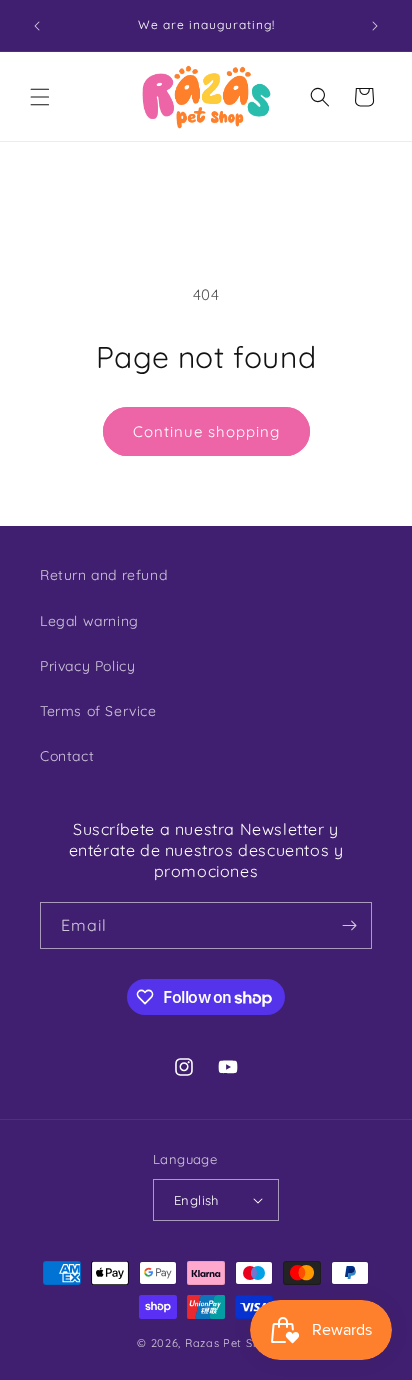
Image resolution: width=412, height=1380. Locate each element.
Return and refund (103, 575)
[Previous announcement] (37, 26)
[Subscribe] (349, 925)
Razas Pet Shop (230, 1343)
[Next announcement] (375, 26)
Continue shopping (206, 431)
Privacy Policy (87, 666)
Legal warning (89, 621)
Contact (67, 756)
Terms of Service (98, 711)
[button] (40, 97)
